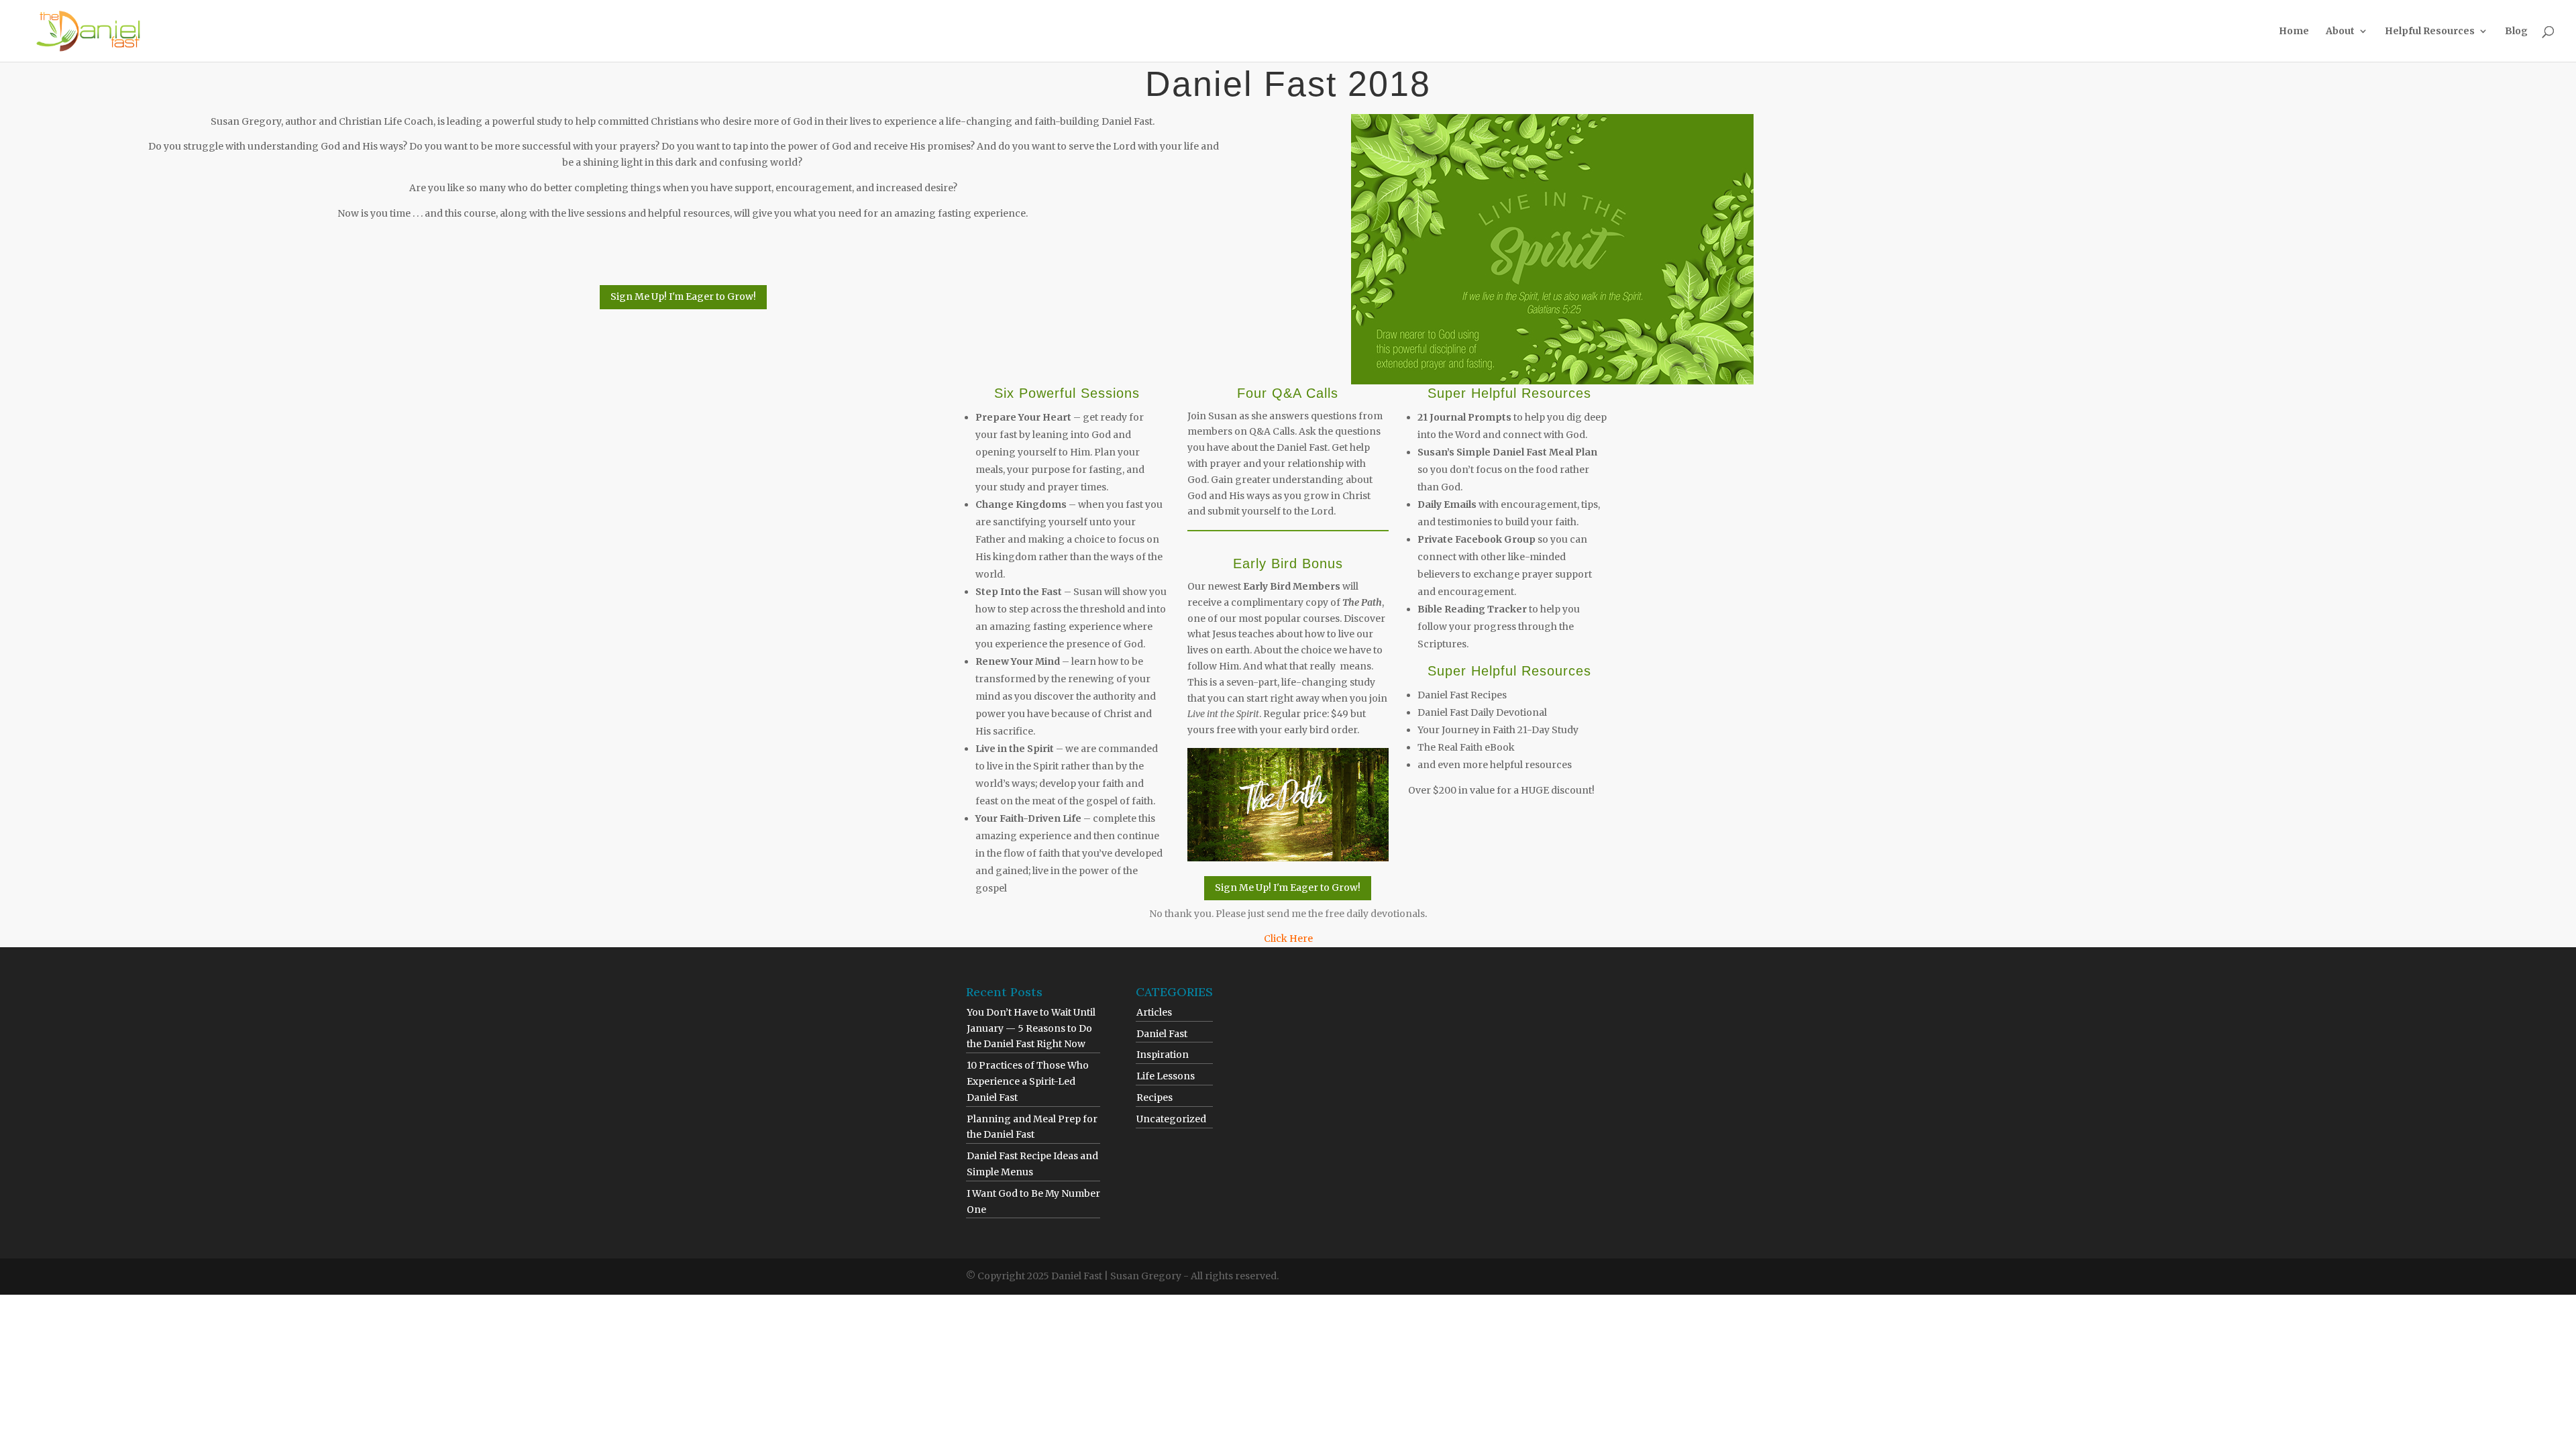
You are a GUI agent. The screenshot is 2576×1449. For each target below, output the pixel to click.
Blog (2516, 32)
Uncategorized (1171, 1119)
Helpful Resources (2430, 32)
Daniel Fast (1162, 1034)
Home (2294, 32)
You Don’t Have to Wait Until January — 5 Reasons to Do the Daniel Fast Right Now (1031, 1028)
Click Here (1288, 938)
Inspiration (1163, 1055)
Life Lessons (1166, 1076)
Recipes (1155, 1097)
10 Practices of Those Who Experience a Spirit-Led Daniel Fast (1028, 1081)
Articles (1154, 1012)
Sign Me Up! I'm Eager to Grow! (683, 297)
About (2340, 32)
